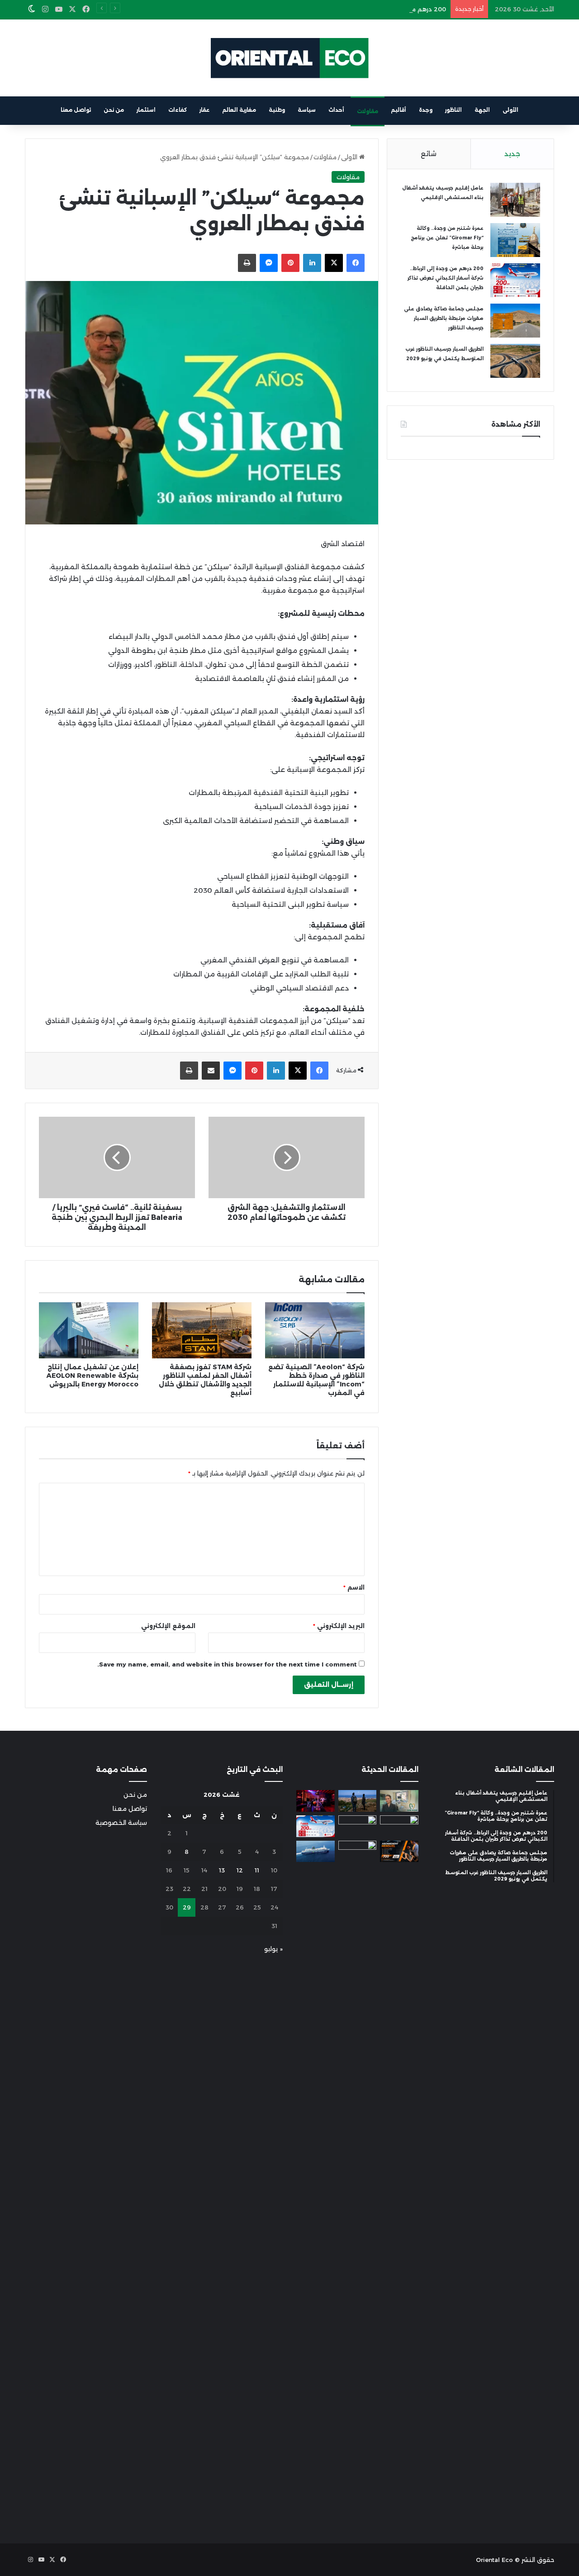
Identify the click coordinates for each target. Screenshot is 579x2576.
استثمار (146, 110)
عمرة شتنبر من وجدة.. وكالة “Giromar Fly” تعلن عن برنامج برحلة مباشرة (447, 238)
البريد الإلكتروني (339, 1626)
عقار (204, 110)
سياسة (307, 110)
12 (240, 1870)
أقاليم (399, 110)
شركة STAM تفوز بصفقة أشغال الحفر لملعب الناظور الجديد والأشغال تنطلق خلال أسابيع (205, 1380)
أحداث (336, 110)
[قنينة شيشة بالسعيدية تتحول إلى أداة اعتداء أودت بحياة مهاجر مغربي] (316, 1801)
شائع (429, 154)
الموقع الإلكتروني (168, 1626)
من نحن (114, 110)
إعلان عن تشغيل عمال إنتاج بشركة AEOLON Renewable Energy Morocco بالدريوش (93, 1376)
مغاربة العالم (239, 110)
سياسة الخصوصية (121, 1823)
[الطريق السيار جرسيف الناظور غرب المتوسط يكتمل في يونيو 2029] (515, 361)
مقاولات (368, 111)
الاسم (354, 1587)
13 (222, 1870)
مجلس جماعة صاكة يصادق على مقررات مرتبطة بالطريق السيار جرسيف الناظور (444, 318)
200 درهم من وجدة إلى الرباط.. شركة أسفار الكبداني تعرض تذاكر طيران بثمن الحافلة (332, 9)
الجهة (482, 110)
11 (257, 1870)
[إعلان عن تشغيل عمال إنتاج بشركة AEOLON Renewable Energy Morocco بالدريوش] (89, 1330)
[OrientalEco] (289, 58)
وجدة (426, 110)
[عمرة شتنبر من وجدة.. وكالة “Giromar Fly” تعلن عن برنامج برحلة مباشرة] (515, 240)
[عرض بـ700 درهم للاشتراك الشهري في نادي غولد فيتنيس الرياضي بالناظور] (399, 1852)
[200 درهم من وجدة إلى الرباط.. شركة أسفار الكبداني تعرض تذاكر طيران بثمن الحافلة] (515, 280)
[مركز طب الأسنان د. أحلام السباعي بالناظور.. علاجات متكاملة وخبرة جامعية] (399, 1801)
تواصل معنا (76, 110)
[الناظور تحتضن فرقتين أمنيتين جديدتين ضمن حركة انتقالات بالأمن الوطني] (358, 2180)
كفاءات (178, 110)
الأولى (510, 110)
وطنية (277, 110)
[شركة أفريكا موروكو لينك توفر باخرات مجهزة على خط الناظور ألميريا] (316, 1852)
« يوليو (273, 1949)
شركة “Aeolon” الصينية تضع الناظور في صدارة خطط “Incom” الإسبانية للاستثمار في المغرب (316, 1380)
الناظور (453, 110)
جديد (512, 154)
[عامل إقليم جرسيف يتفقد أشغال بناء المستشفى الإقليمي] (515, 200)
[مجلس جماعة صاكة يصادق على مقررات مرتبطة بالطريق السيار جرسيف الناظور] (515, 321)
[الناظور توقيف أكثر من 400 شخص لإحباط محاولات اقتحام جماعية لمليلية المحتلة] (358, 1801)
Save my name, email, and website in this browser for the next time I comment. (227, 1664)
